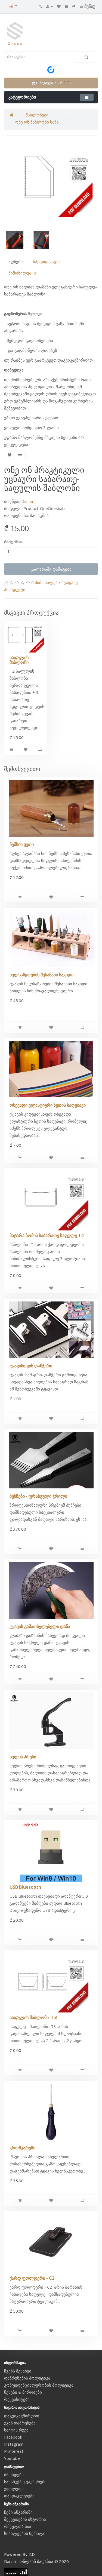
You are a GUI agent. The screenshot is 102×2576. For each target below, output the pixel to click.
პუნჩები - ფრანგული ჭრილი (38, 1496)
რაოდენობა (13, 542)
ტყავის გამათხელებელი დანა (40, 1626)
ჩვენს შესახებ (18, 2371)
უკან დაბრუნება (20, 2423)
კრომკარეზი (22, 2148)
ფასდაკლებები (19, 2496)
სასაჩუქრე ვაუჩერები (25, 2482)
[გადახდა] (74, 6)
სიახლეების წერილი (25, 2533)
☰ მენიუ (87, 6)
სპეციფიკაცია (47, 261)
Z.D (32, 2554)
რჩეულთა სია (18, 2526)
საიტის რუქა (16, 2430)
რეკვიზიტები (17, 2399)
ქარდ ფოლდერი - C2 (32, 2278)
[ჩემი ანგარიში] (50, 6)
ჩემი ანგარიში (18, 2512)
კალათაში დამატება (51, 569)
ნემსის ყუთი (22, 844)
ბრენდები (14, 2475)
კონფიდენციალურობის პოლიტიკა (39, 2385)
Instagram (14, 2444)
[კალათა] (66, 6)
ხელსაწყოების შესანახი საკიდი (41, 975)
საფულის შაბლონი (19, 660)
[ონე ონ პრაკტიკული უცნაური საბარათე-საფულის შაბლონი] (51, 182)
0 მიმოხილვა (44, 582)
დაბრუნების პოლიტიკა (27, 2378)
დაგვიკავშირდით (22, 2416)
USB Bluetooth (25, 1887)
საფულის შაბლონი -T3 (33, 2017)
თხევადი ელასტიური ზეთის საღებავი (48, 1105)
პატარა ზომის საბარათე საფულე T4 (47, 1235)
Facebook (13, 2437)
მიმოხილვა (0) (23, 273)
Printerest (14, 2451)
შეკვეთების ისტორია (25, 2519)
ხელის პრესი (23, 1757)
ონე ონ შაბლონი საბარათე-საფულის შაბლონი (40, 122)
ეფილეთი (14, 2489)
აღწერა (16, 261)
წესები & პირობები (23, 2392)
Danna (27, 501)
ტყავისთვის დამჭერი (31, 1366)
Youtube (12, 2458)
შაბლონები (37, 115)
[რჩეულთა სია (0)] (59, 6)
